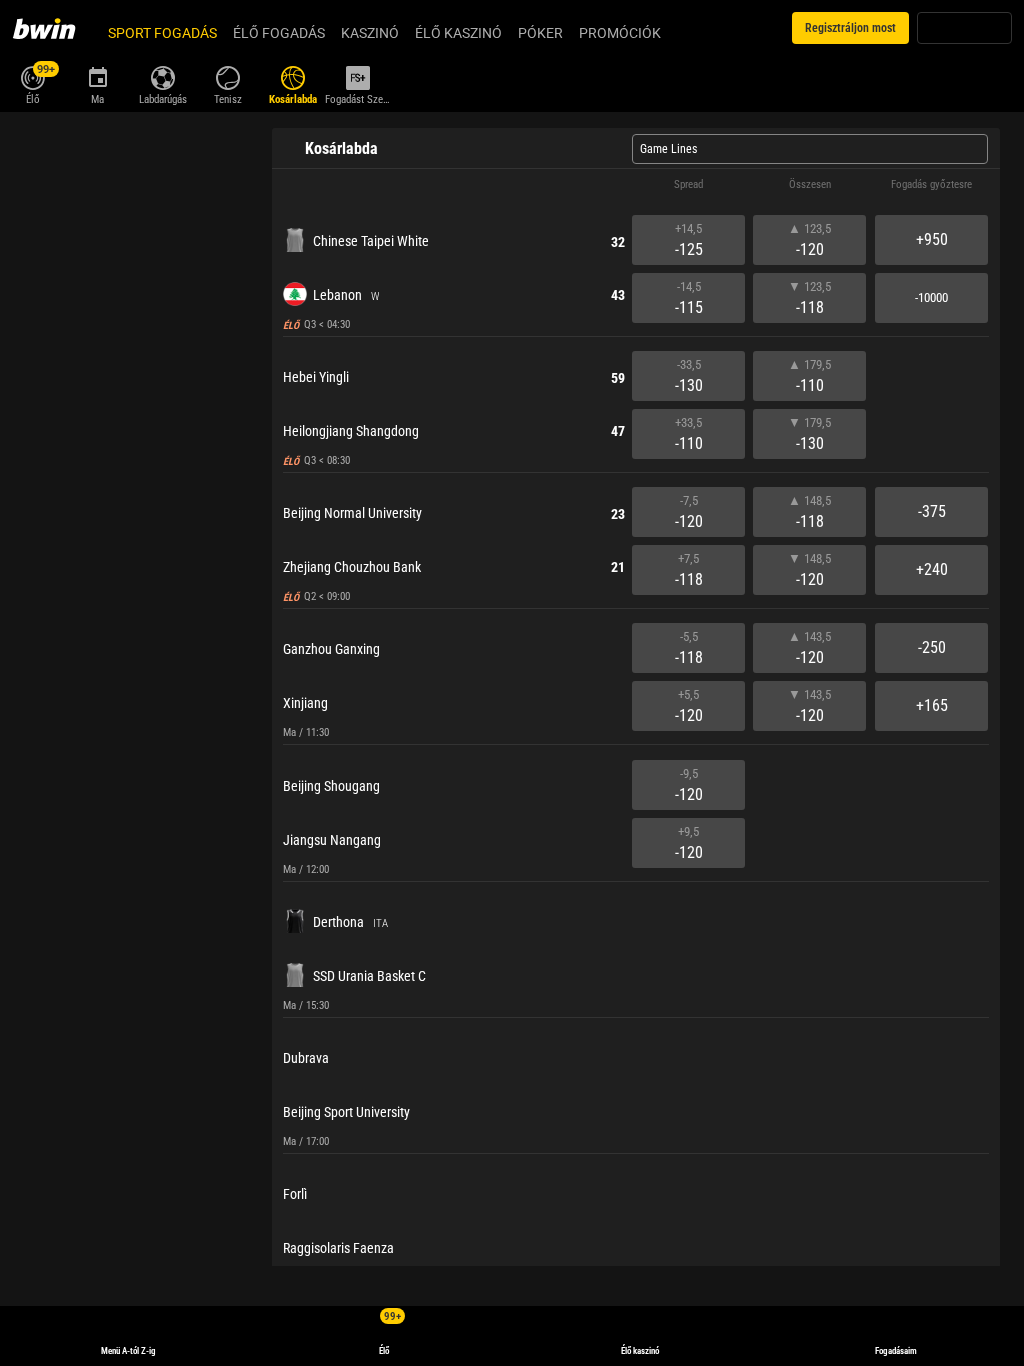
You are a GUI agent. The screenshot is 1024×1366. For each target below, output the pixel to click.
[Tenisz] (227, 76)
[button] (636, 185)
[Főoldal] (56, 28)
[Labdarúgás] (162, 76)
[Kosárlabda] (292, 76)
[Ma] (97, 76)
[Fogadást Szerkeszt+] (357, 76)
